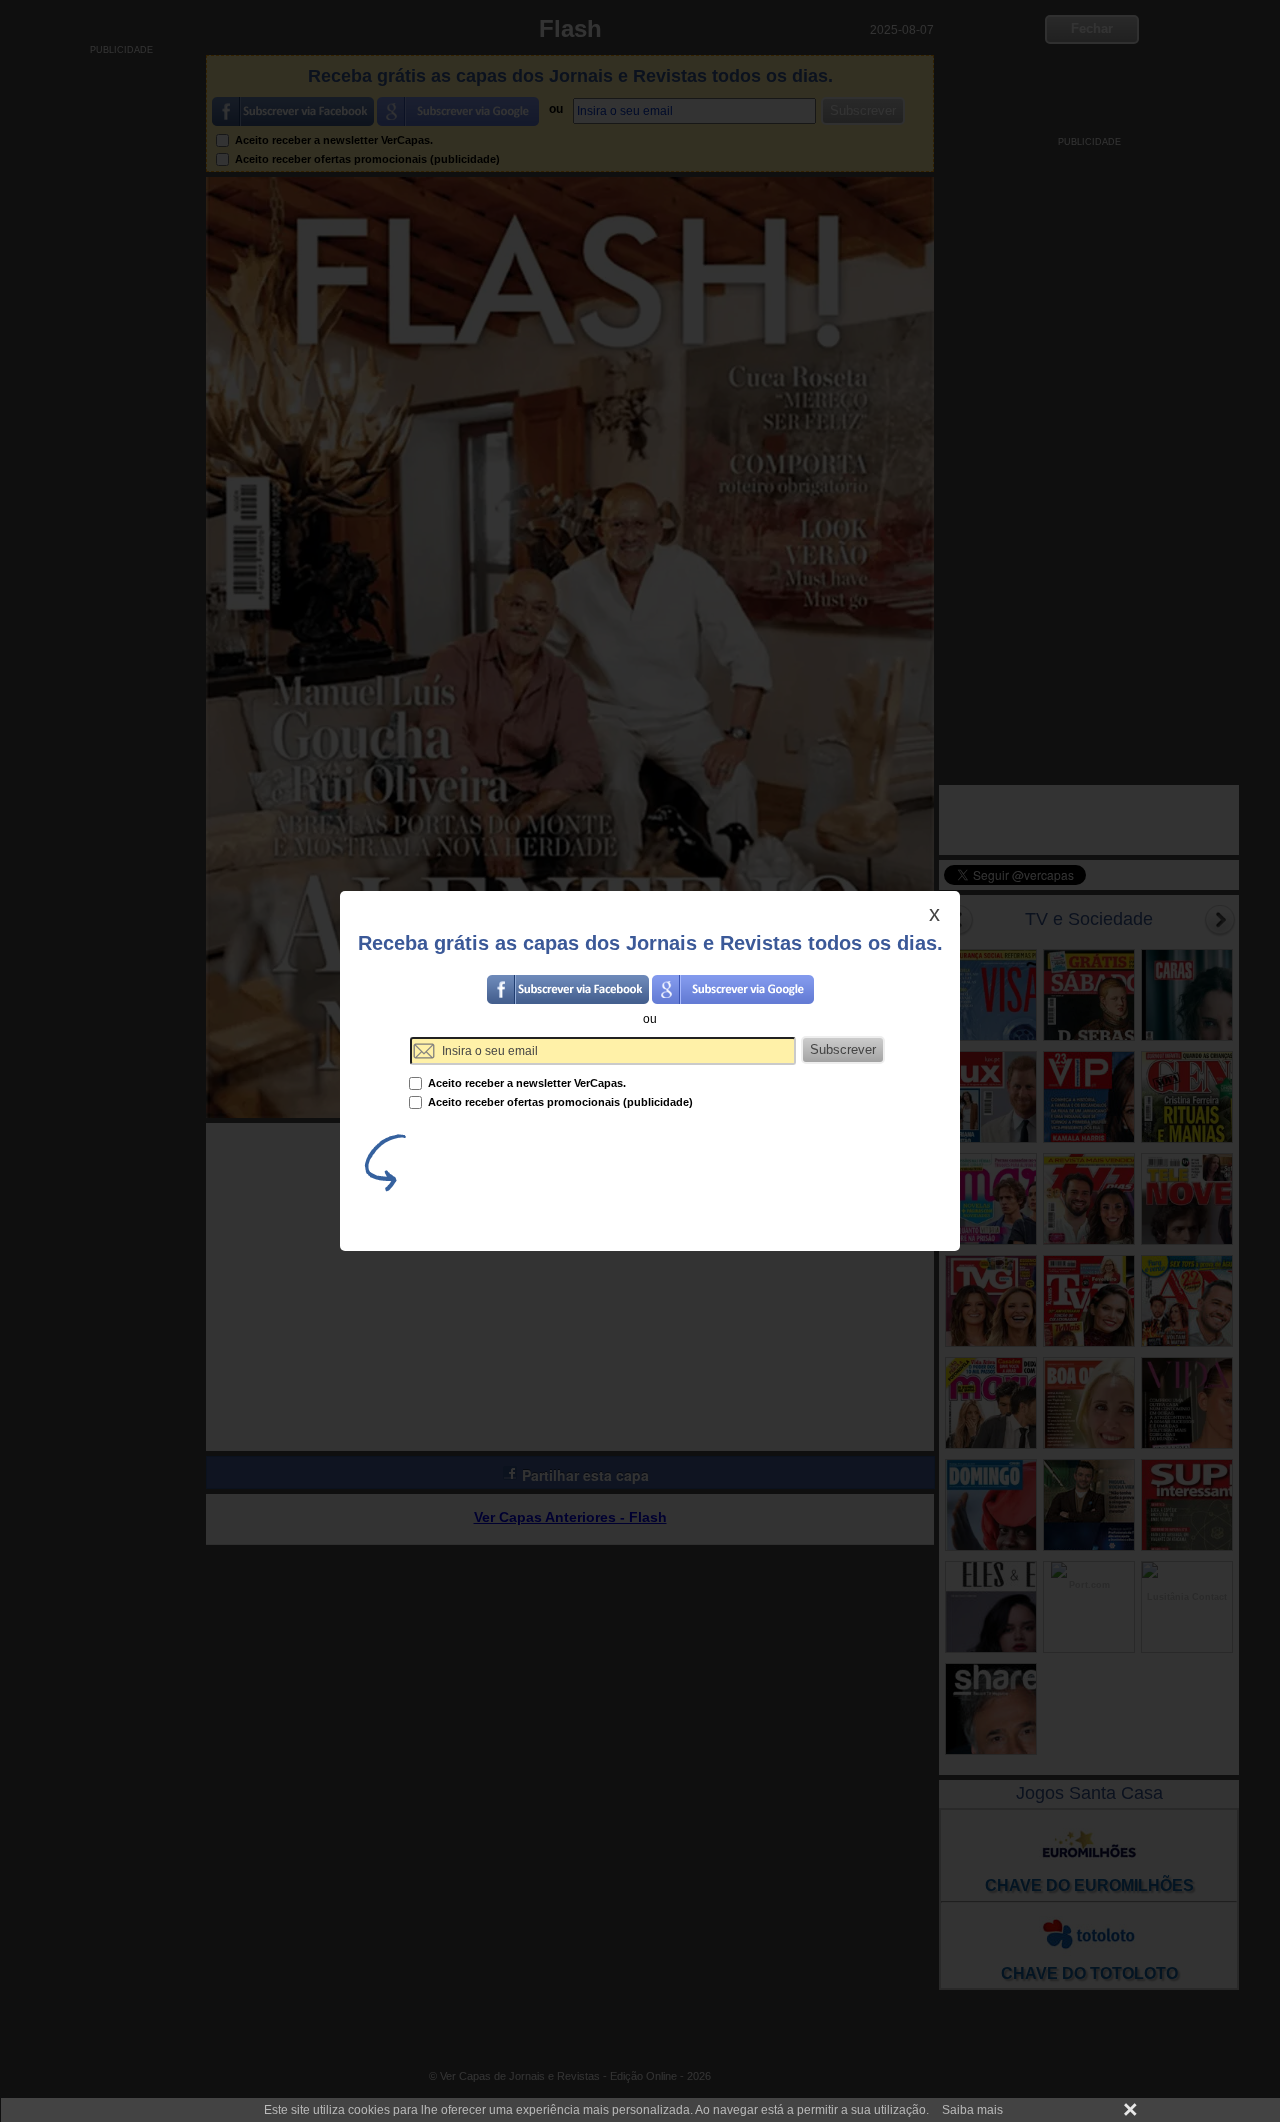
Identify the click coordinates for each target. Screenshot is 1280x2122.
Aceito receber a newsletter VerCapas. (525, 1083)
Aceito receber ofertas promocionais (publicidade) (559, 1102)
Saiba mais (972, 2110)
